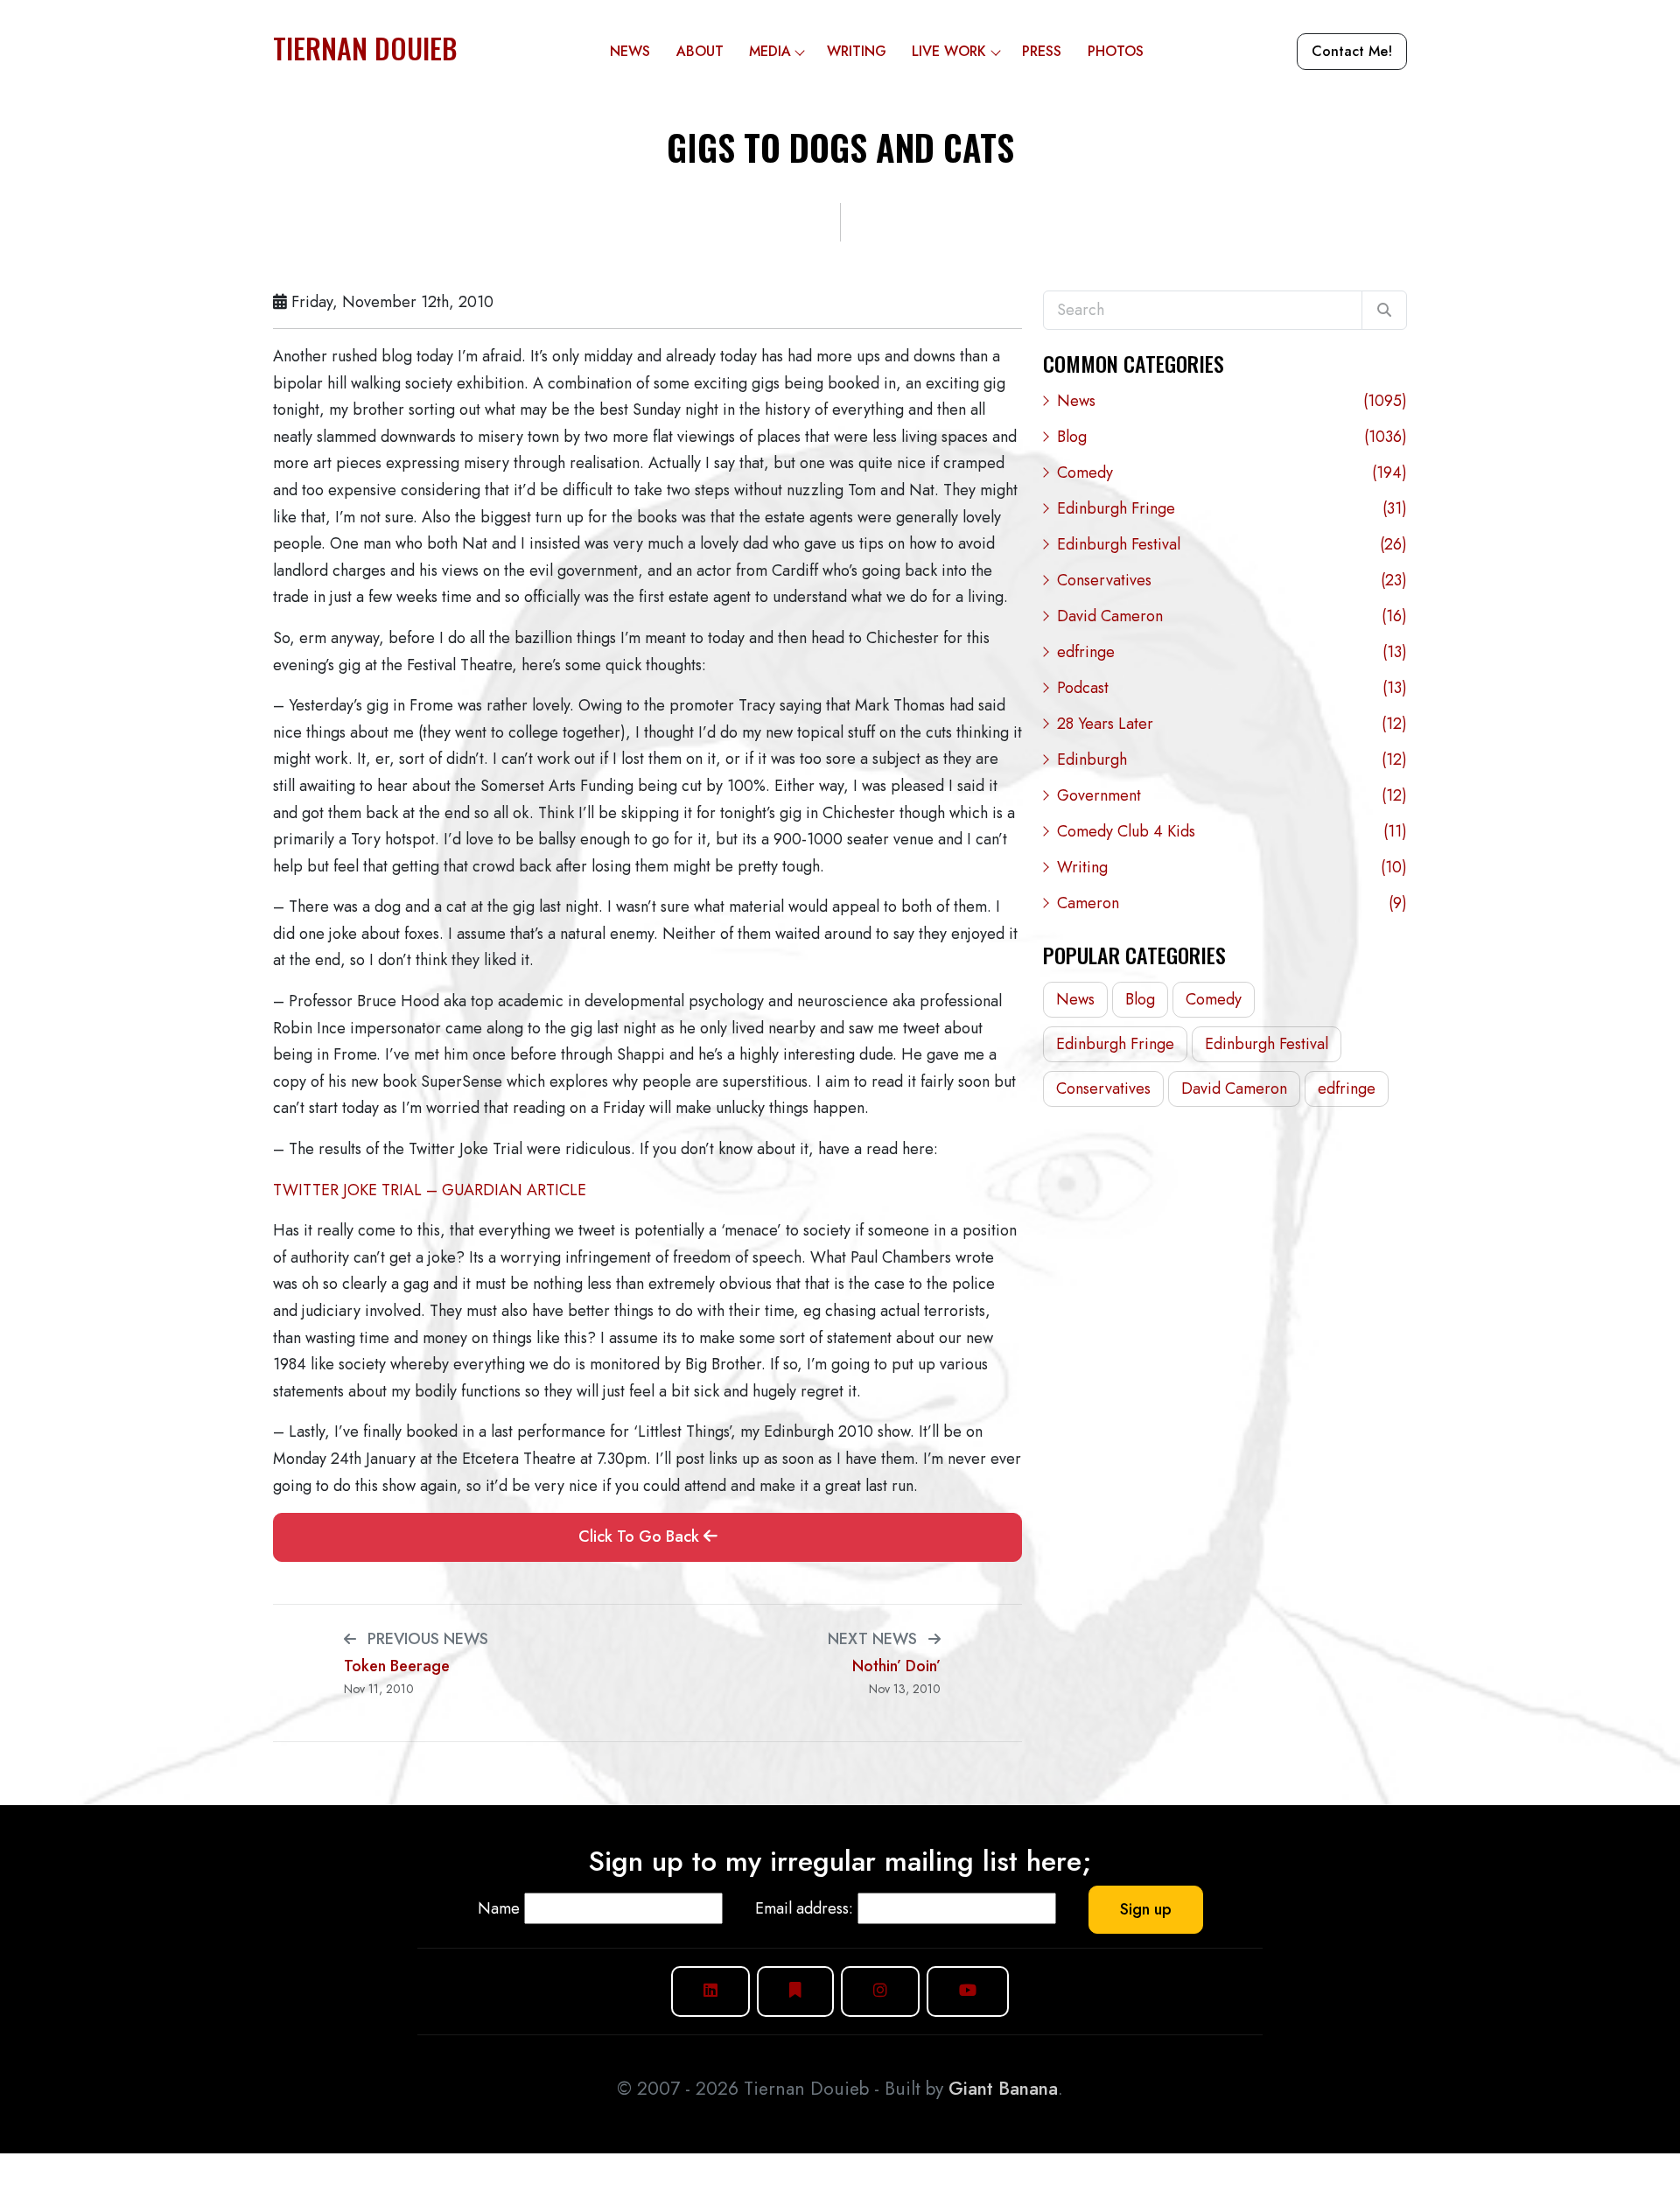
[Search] (1384, 311)
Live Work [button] (949, 51)
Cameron (1232, 903)
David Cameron (1232, 616)
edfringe (1232, 652)
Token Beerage (397, 1666)
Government (1232, 795)
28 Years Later (1232, 724)
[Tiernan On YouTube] (968, 1991)
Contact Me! (1352, 51)
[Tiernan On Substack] (795, 1991)
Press (1042, 51)
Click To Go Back (641, 1536)
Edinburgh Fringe (1232, 508)
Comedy (1232, 472)
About (700, 51)
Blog (1232, 437)
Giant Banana (1003, 2089)
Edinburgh (1232, 759)
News (630, 51)
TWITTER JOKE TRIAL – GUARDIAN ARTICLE (430, 1190)
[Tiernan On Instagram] (880, 1991)
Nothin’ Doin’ (896, 1666)
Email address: (804, 1908)
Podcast (1232, 688)
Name (499, 1908)
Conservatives (1232, 580)
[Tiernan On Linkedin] (710, 1991)
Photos (1116, 51)
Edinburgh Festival (1232, 544)
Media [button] (770, 51)
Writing (857, 51)
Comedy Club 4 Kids (1232, 831)
